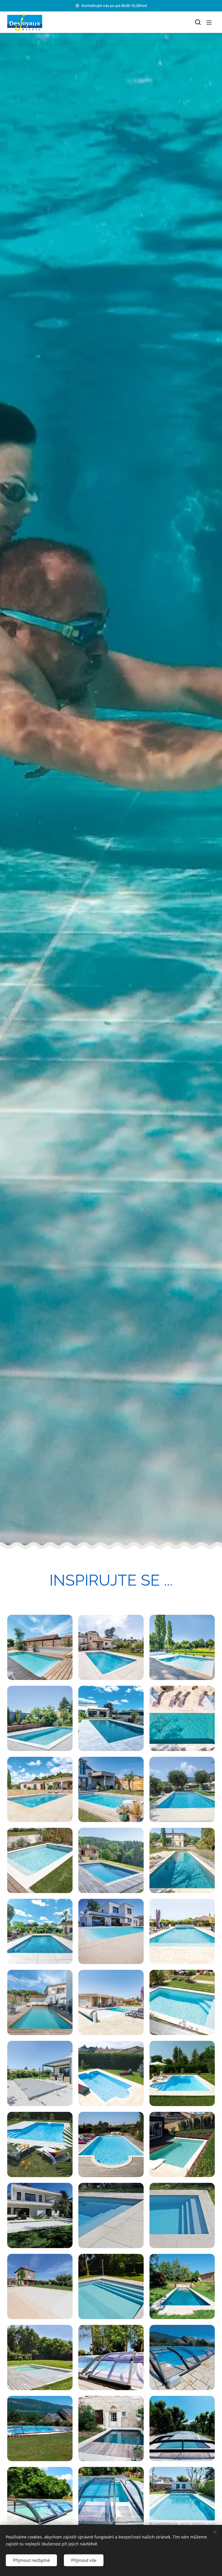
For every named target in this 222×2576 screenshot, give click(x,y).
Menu (209, 22)
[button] (197, 22)
